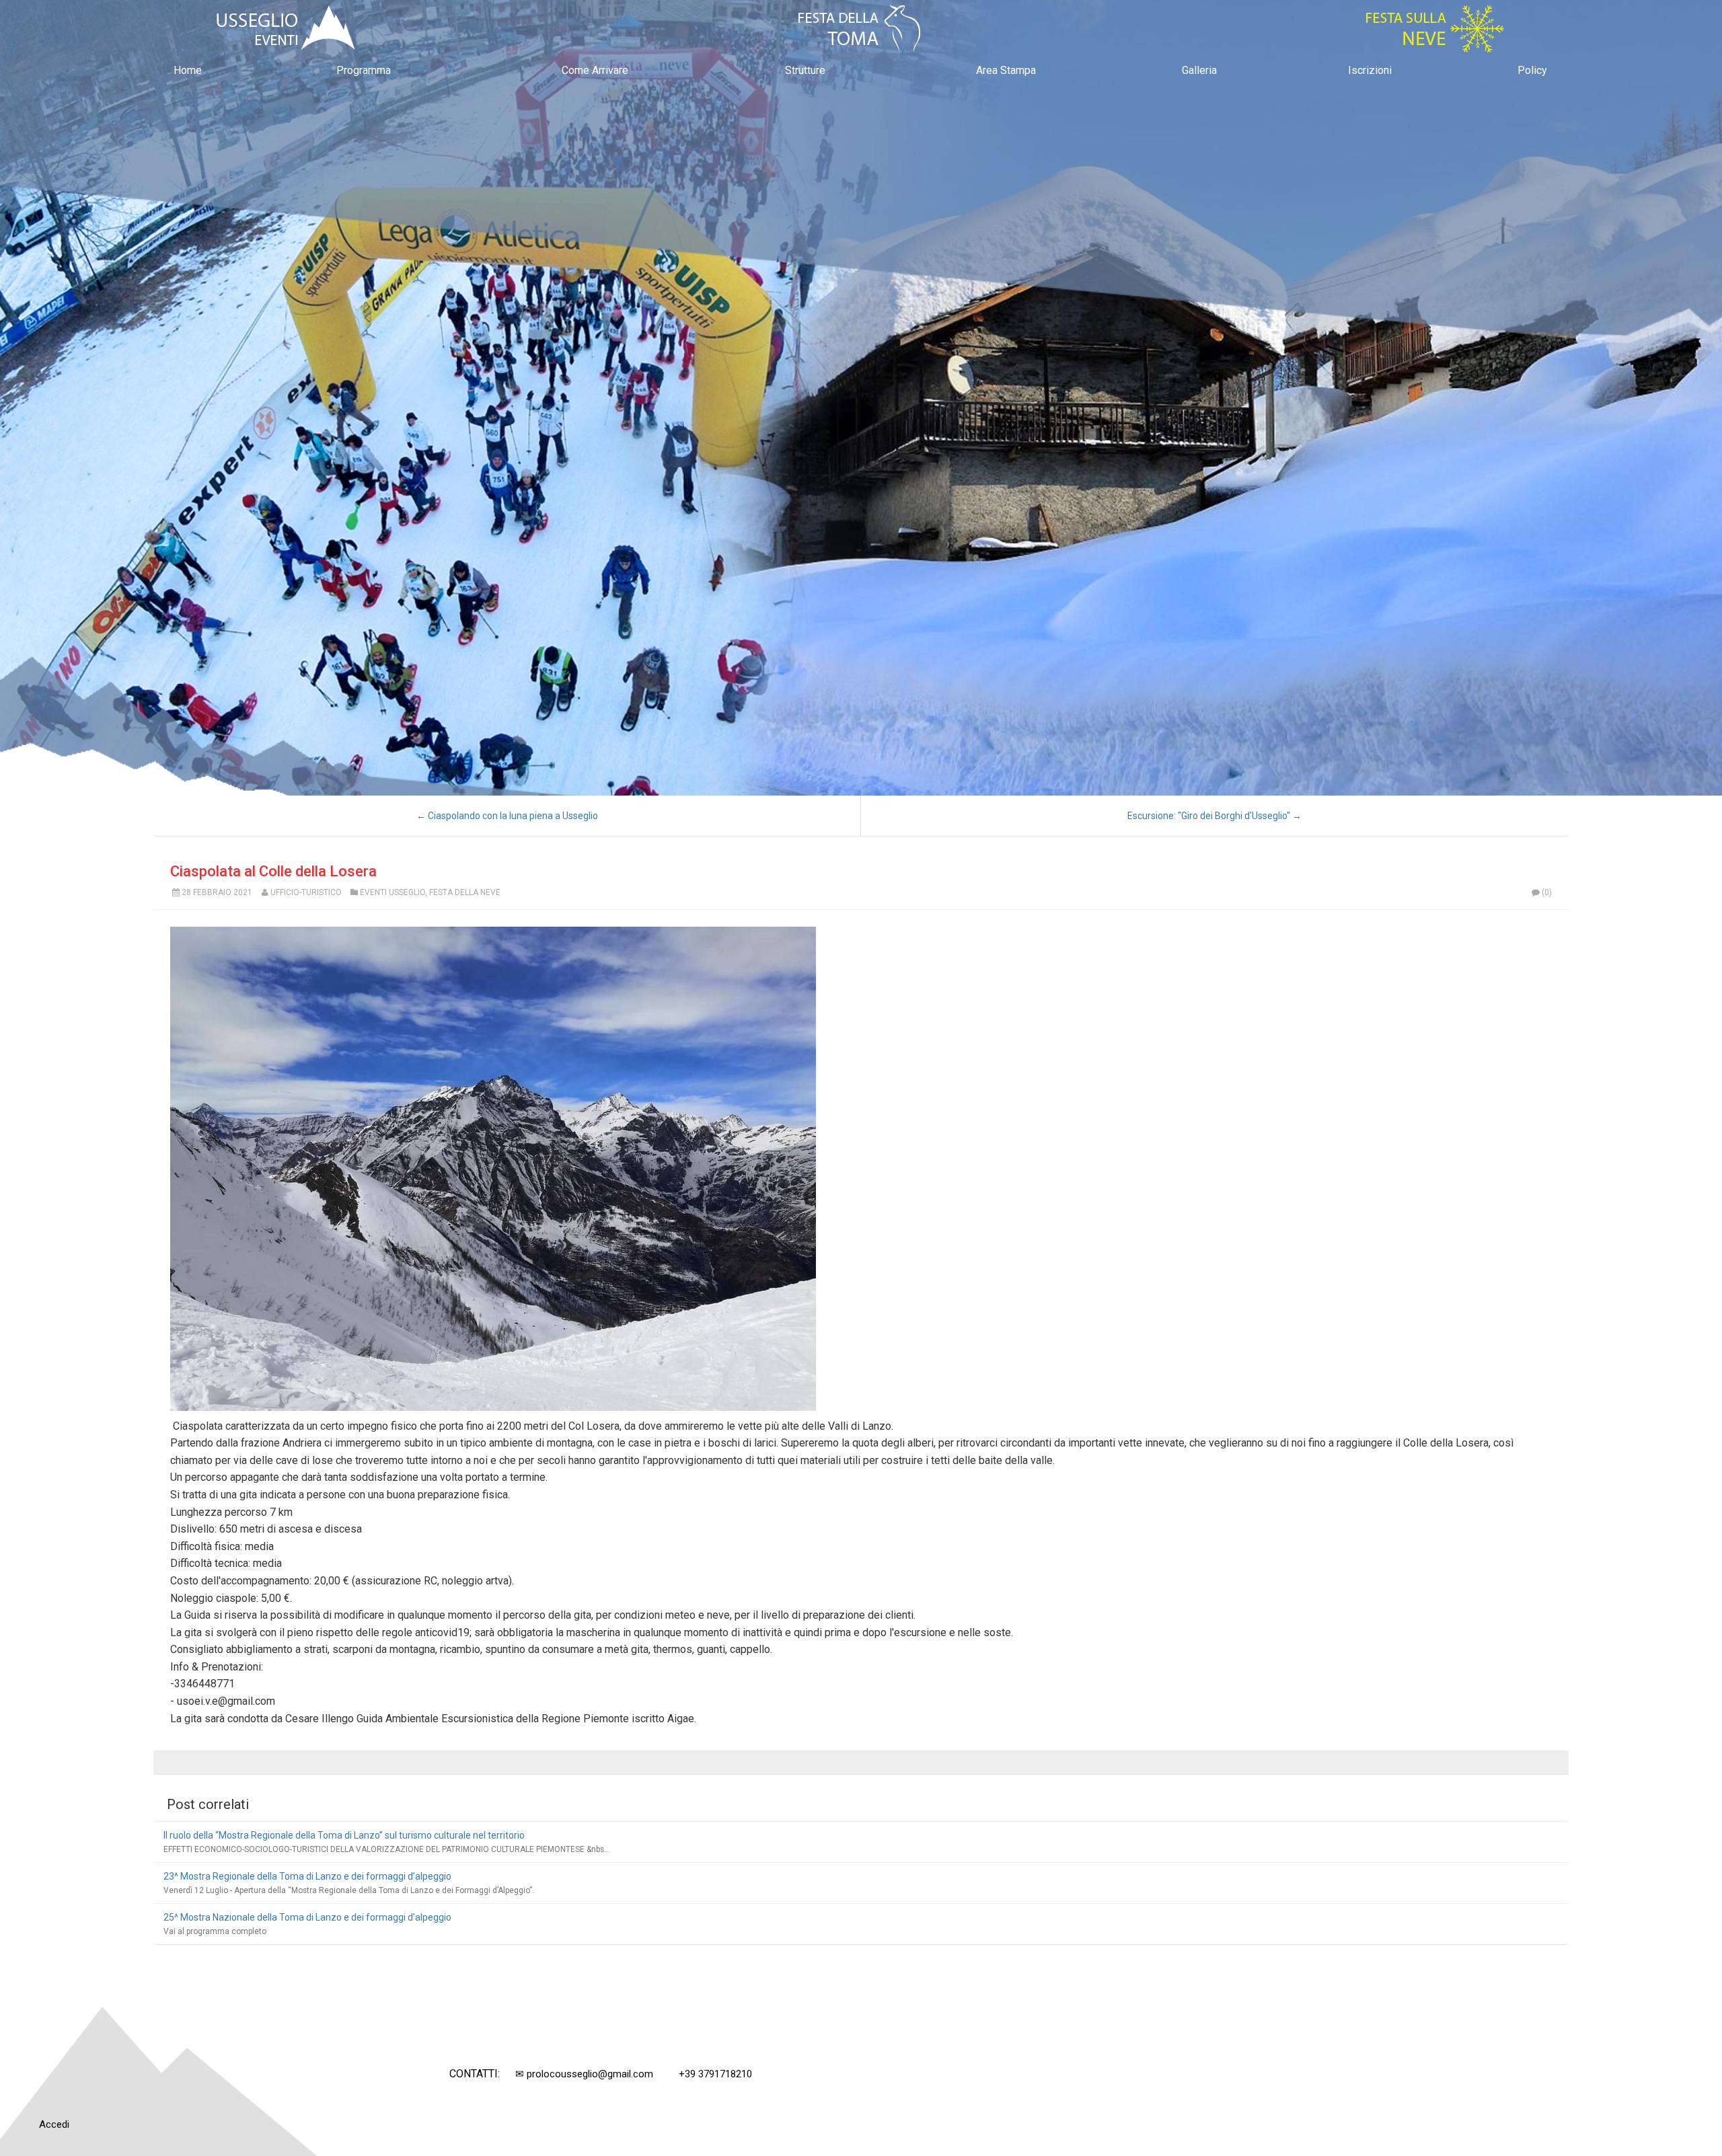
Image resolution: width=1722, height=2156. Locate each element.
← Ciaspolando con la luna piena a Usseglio (507, 816)
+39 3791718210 (715, 2074)
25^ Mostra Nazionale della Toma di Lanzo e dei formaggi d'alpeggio (307, 1917)
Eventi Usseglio (392, 892)
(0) (1547, 892)
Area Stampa (1006, 70)
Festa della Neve (465, 892)
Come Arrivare (595, 70)
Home (188, 70)
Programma (364, 70)
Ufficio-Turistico (306, 892)
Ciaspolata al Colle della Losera (273, 871)
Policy (1532, 70)
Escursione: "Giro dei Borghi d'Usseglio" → (1214, 816)
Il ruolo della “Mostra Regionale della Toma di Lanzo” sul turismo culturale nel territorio (344, 1835)
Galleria (1199, 70)
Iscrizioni (1370, 70)
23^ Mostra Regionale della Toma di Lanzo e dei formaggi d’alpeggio (307, 1876)
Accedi (54, 2124)
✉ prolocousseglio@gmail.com (584, 2074)
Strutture (805, 70)
